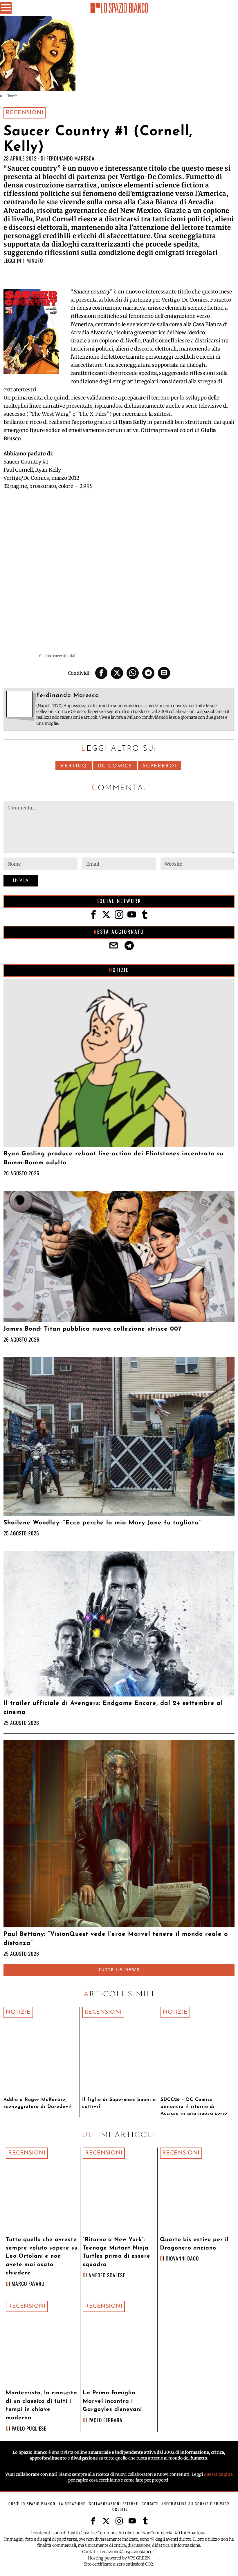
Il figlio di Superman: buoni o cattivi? (119, 2103)
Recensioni (25, 113)
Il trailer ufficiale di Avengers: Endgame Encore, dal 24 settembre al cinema (113, 1708)
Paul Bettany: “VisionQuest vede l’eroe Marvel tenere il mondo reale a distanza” (116, 1939)
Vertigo (74, 766)
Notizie (18, 2012)
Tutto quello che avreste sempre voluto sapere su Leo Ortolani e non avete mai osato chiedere (42, 2256)
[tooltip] (101, 673)
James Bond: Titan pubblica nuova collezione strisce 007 (92, 1329)
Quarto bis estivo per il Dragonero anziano (194, 2244)
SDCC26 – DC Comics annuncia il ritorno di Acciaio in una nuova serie (194, 2107)
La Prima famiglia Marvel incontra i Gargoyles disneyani (112, 2401)
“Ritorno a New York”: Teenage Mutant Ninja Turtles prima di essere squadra (117, 2252)
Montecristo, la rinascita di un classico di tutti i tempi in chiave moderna (42, 2406)
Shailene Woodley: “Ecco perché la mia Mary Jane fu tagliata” (102, 1523)
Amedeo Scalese (107, 2275)
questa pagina (218, 2474)
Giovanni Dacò (182, 2258)
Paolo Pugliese (29, 2428)
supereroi (159, 766)
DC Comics (115, 766)
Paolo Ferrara (106, 2420)
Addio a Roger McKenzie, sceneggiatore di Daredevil (38, 2103)
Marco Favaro (28, 2283)
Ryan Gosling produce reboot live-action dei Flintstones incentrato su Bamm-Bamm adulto (113, 1158)
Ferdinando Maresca (71, 158)
